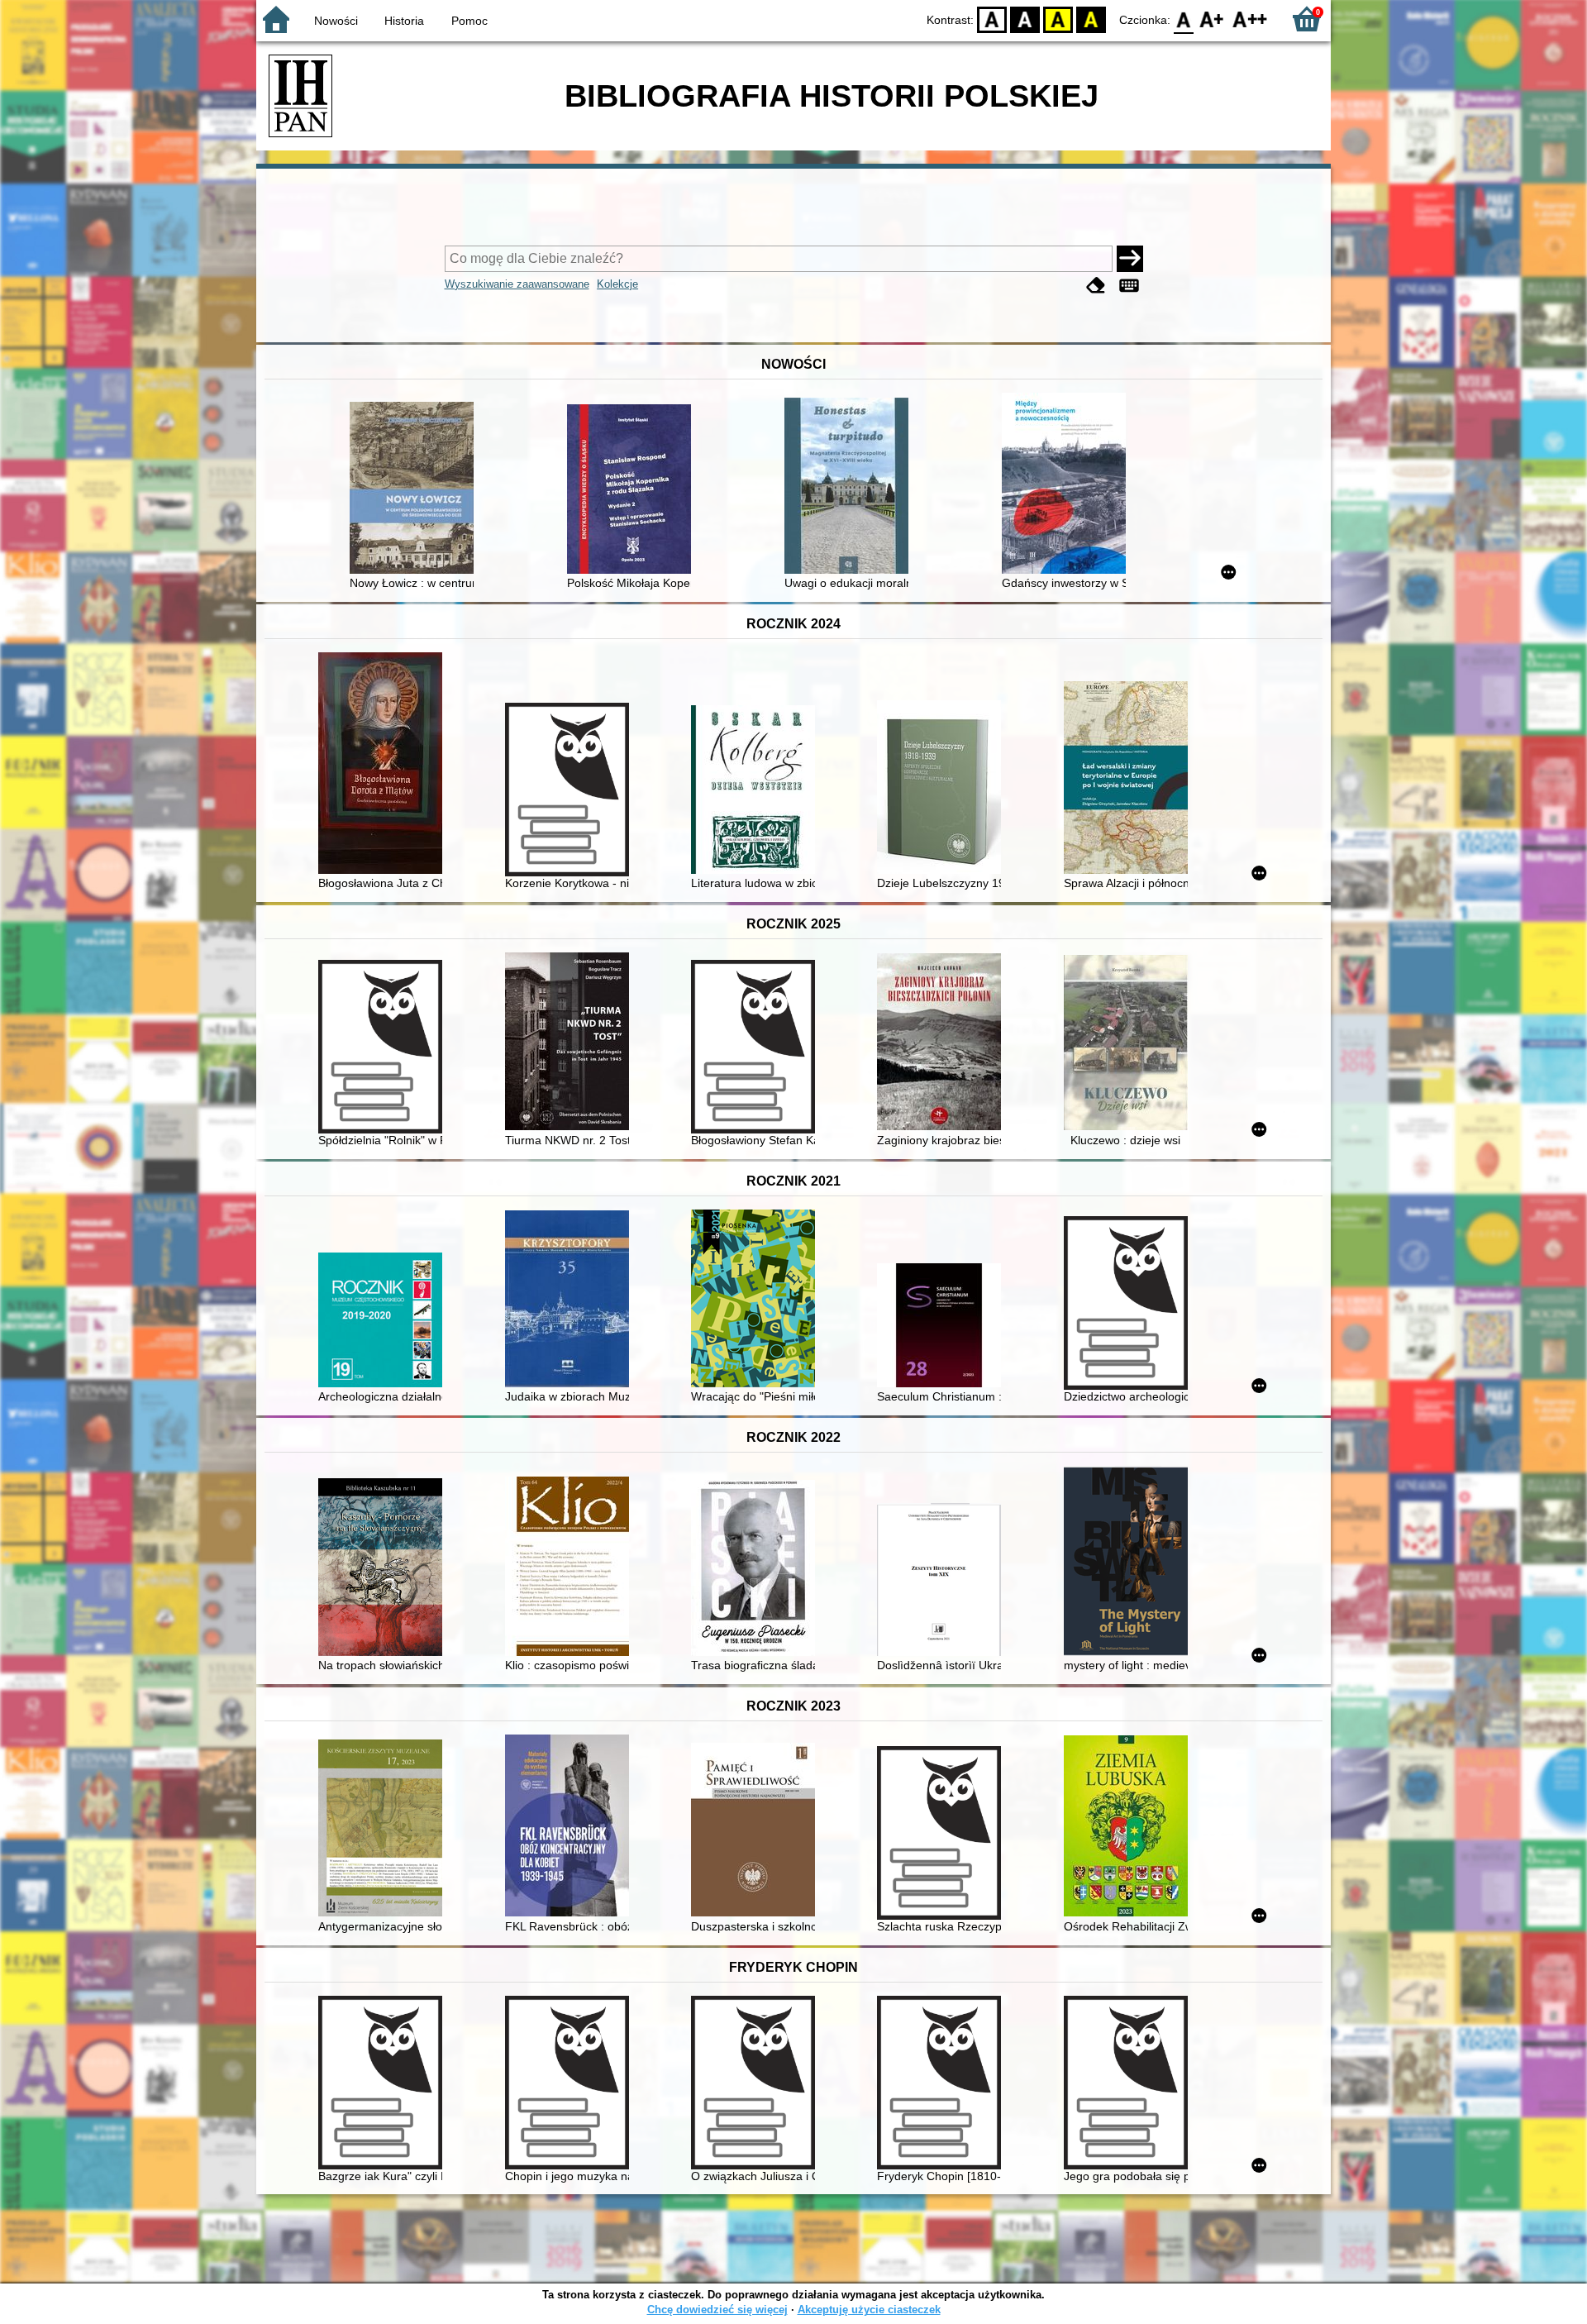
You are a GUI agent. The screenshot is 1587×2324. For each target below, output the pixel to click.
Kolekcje (617, 284)
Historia (404, 21)
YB (1058, 19)
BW (1025, 19)
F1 (1212, 19)
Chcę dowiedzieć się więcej (717, 2310)
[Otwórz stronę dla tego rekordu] (416, 489)
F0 (1184, 19)
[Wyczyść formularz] (1096, 286)
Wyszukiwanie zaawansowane (517, 284)
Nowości (336, 21)
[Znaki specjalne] (1129, 286)
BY (1091, 19)
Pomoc (469, 21)
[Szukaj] (1130, 259)
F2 (1250, 19)
